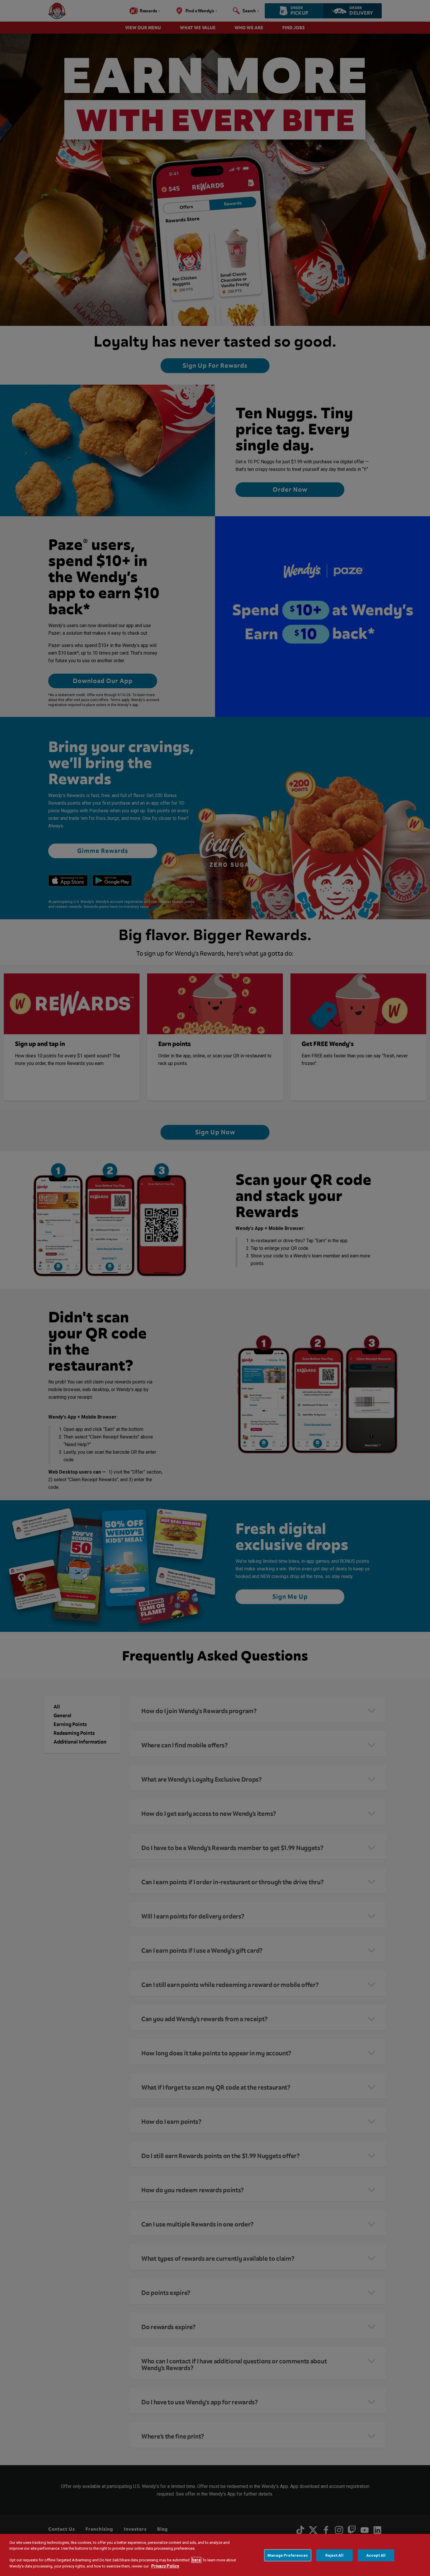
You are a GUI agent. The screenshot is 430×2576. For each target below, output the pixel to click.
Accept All (376, 2555)
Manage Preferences (288, 2555)
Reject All (334, 2555)
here (196, 2560)
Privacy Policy (165, 2566)
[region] (215, 2555)
